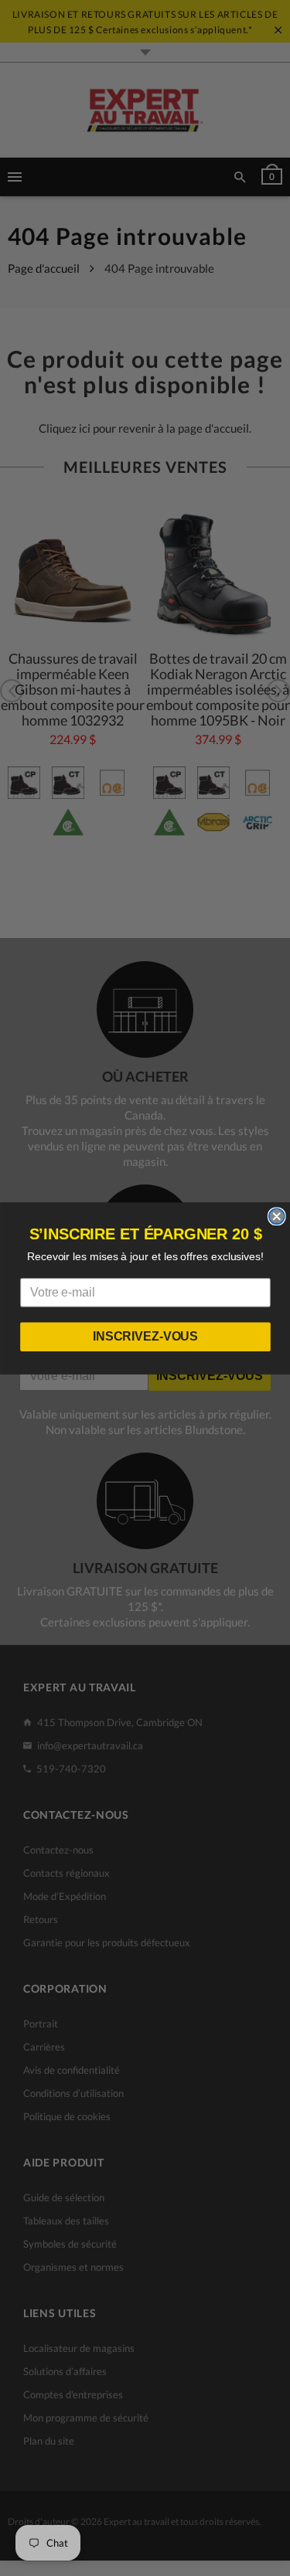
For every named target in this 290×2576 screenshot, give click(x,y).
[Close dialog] (276, 1216)
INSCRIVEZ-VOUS (145, 1336)
